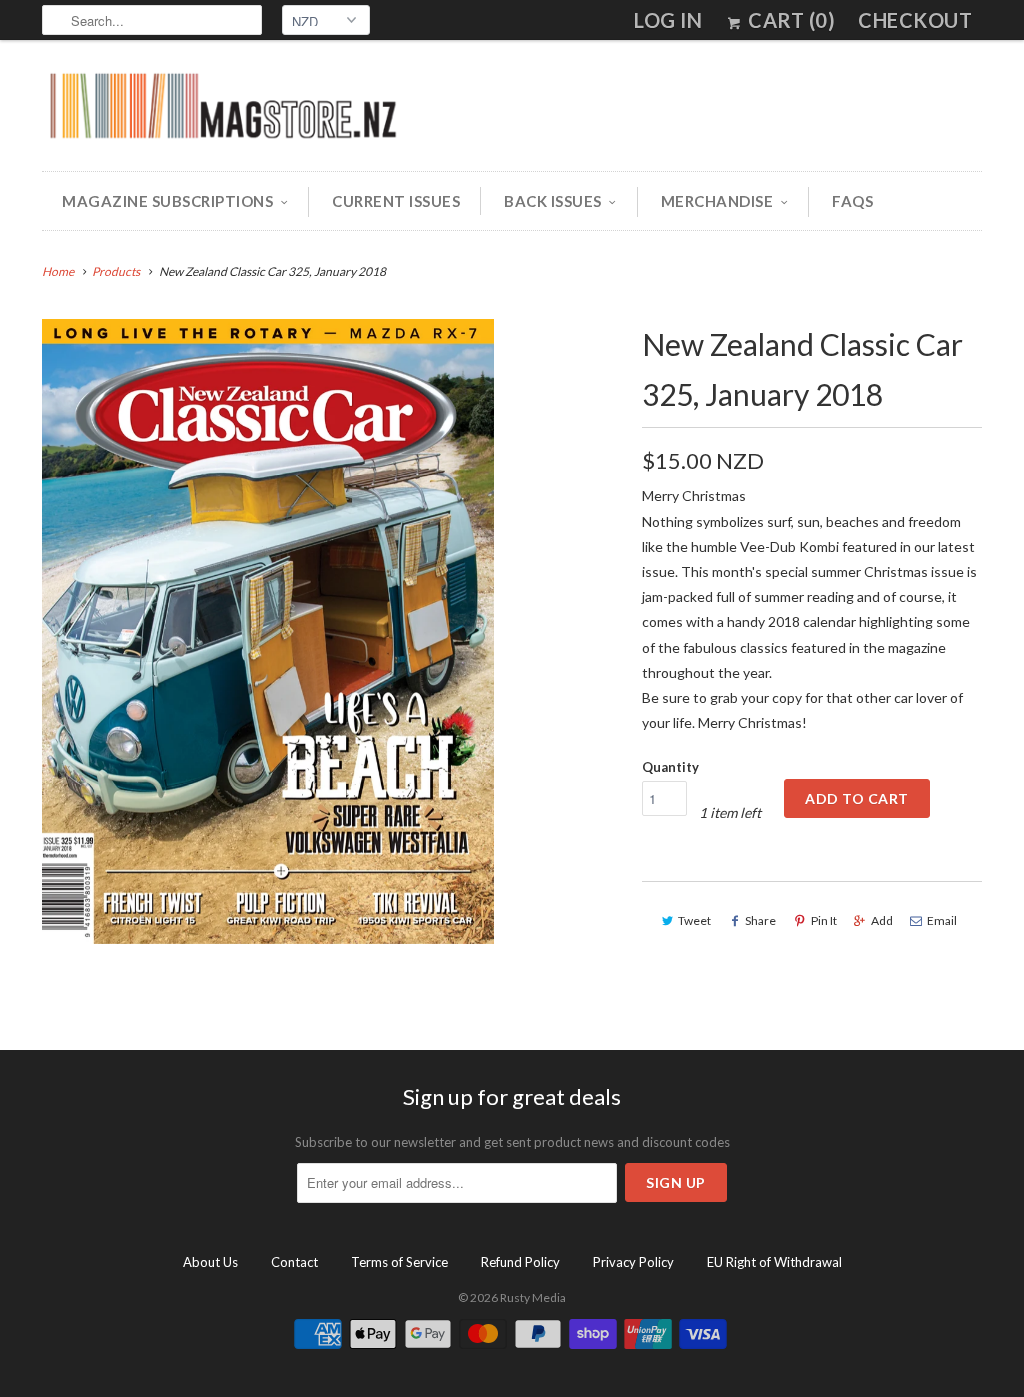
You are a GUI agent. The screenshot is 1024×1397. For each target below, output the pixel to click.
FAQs (852, 201)
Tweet (694, 920)
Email (942, 920)
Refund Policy (520, 1262)
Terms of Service (399, 1262)
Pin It (824, 920)
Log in (668, 20)
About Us (210, 1262)
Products (116, 271)
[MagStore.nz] (222, 110)
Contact (294, 1262)
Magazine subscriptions (167, 201)
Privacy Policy (633, 1262)
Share (760, 920)
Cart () (789, 20)
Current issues (396, 201)
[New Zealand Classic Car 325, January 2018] (268, 631)
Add (882, 920)
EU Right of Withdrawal (774, 1262)
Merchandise (717, 201)
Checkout (915, 20)
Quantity (670, 767)
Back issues (553, 201)
